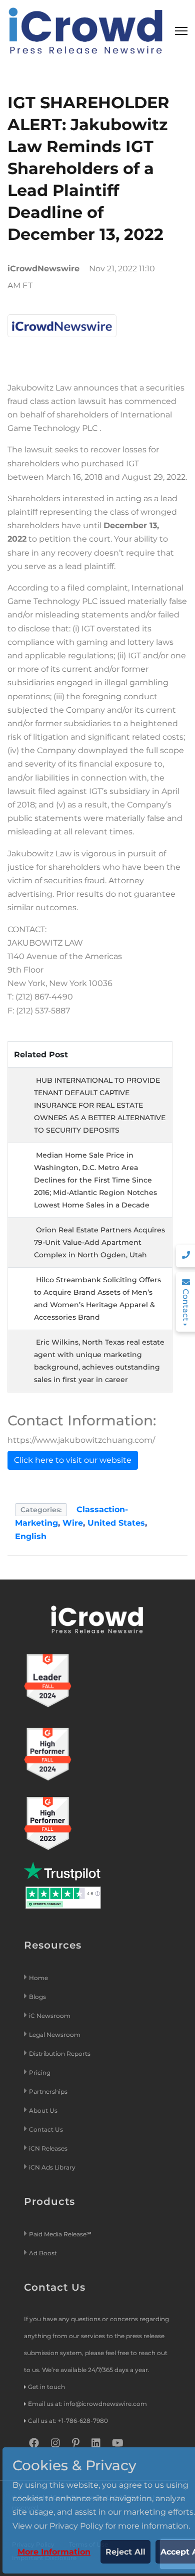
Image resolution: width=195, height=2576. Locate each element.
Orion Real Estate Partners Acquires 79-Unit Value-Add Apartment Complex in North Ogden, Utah (99, 1242)
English (31, 1536)
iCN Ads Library (52, 2167)
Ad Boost (43, 2253)
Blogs (37, 1997)
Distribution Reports (60, 2054)
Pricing (40, 2073)
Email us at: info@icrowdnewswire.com (87, 2404)
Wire (73, 1523)
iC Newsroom (50, 2016)
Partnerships (48, 2091)
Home (38, 1978)
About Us (43, 2110)
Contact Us (46, 2129)
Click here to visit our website (73, 1460)
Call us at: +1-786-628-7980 (68, 2421)
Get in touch (46, 2387)
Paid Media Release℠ (60, 2234)
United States (116, 1523)
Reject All (125, 2552)
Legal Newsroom (55, 2035)
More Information (54, 2552)
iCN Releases (48, 2148)
